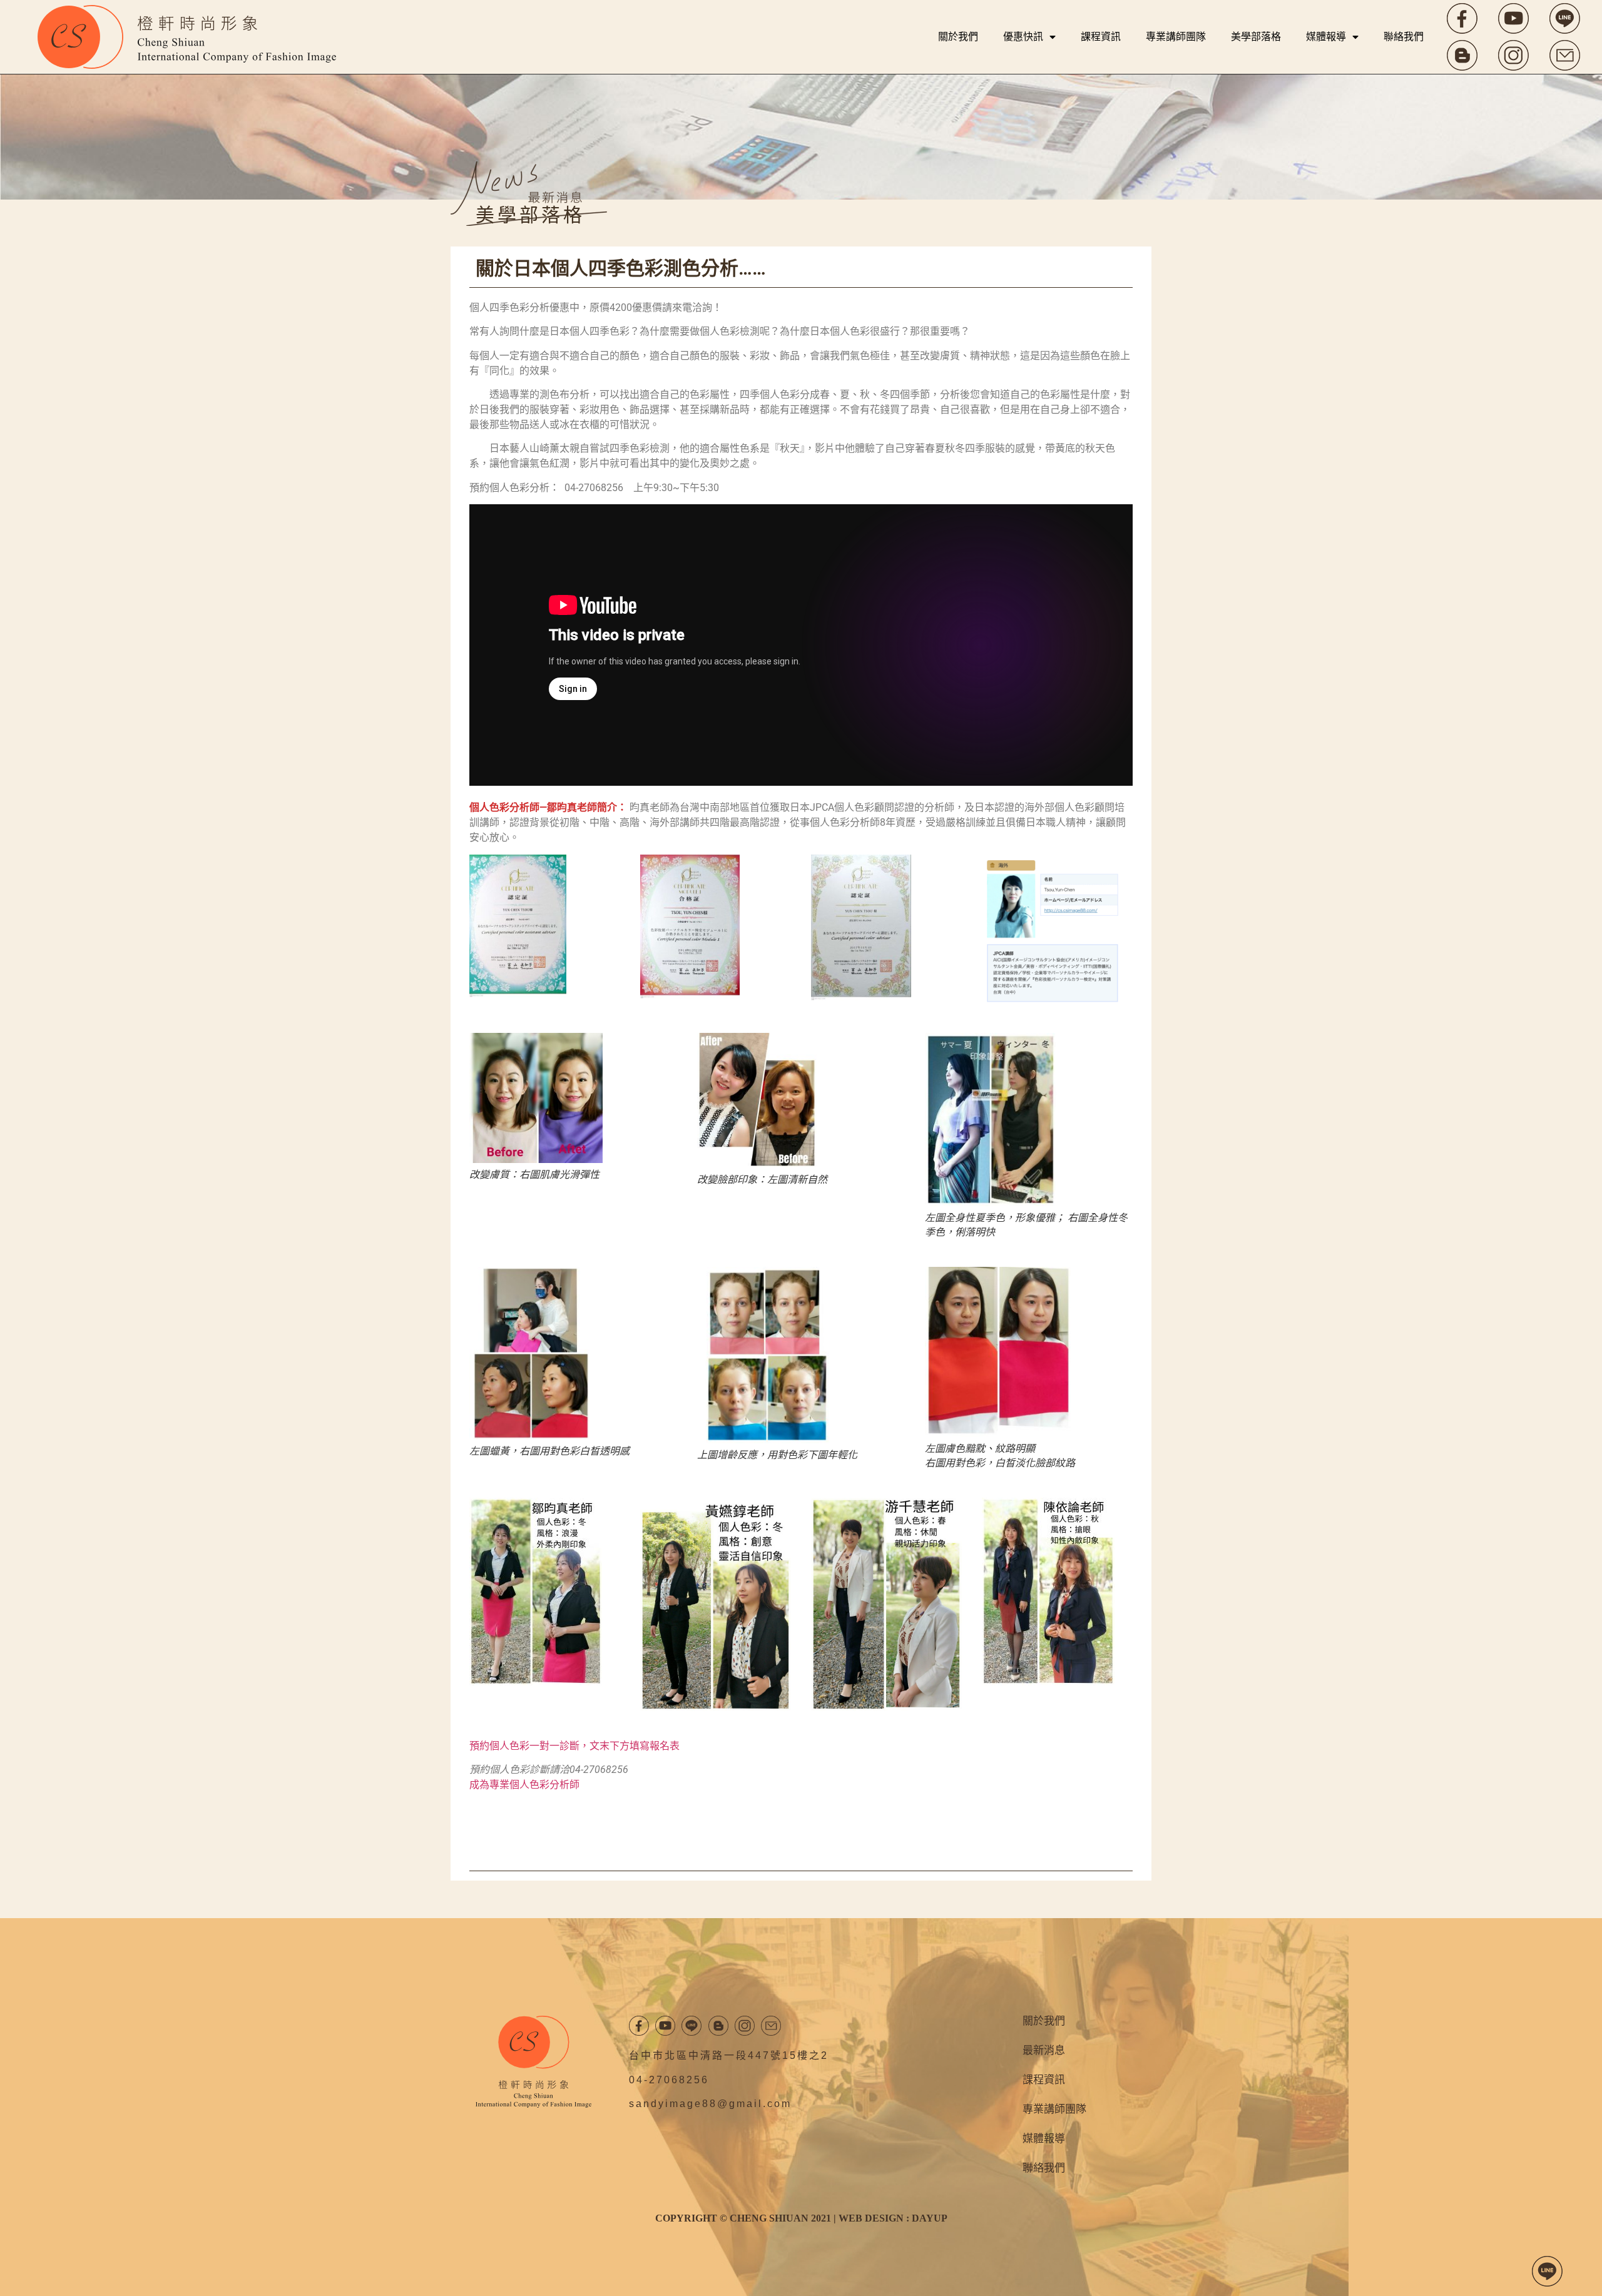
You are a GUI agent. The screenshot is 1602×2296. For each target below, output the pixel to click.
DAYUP (930, 2218)
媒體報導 (1326, 37)
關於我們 (958, 37)
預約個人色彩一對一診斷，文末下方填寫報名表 (574, 1746)
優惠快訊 (1023, 37)
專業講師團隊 (1176, 37)
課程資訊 (1101, 37)
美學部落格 (1256, 37)
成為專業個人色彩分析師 (524, 1785)
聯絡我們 (1404, 37)
